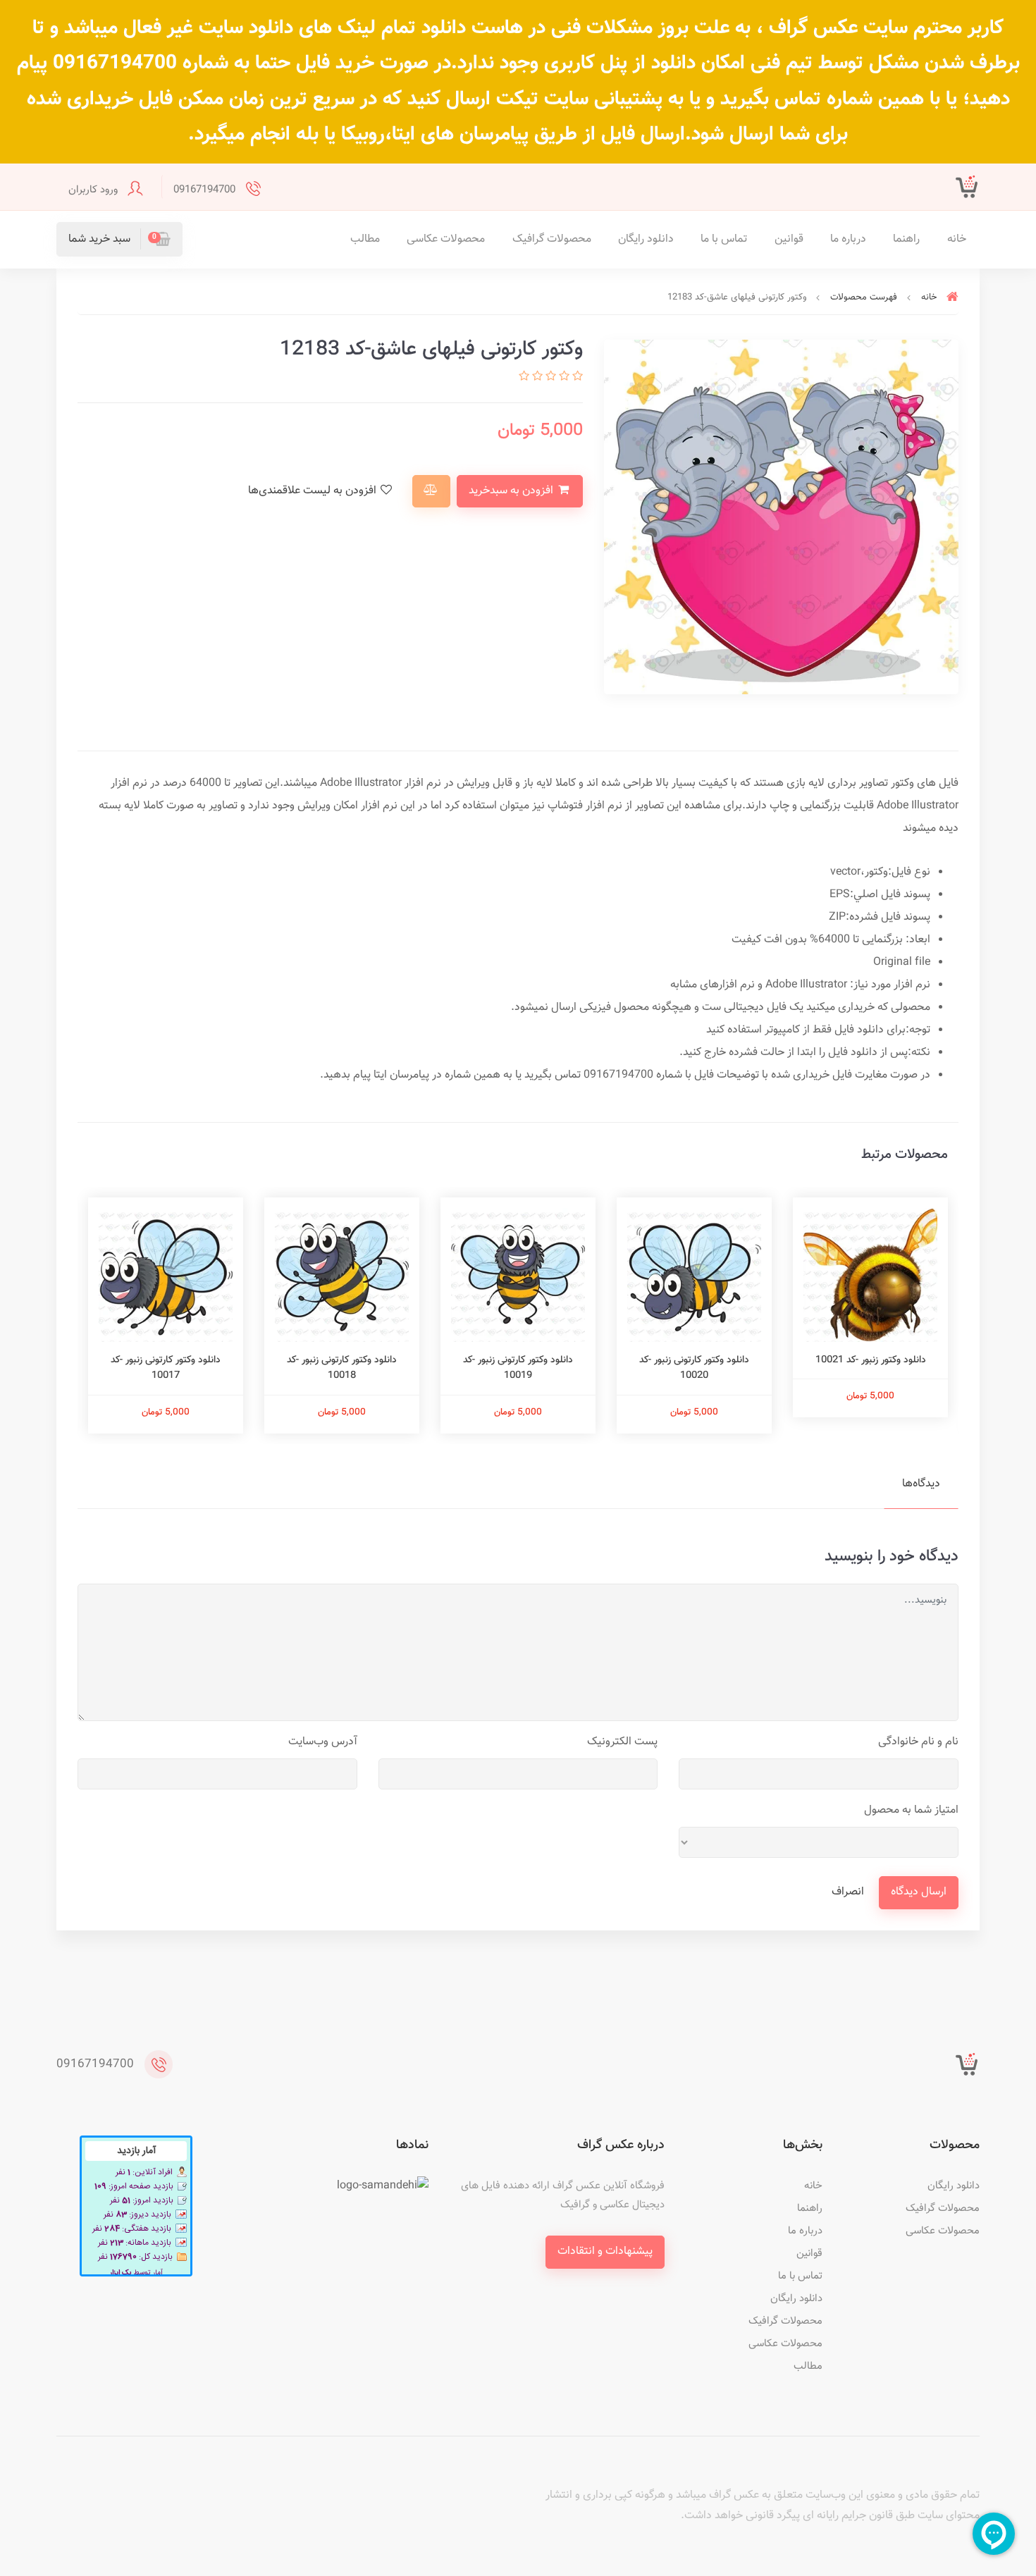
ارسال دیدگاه (919, 1892)
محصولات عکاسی (446, 239)
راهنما (906, 239)
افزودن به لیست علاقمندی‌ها (314, 491)
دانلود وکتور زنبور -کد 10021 (871, 1360)
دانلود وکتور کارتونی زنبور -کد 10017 (166, 1368)
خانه (957, 239)
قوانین (789, 239)
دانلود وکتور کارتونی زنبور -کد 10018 (342, 1368)
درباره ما (848, 239)
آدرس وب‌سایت (323, 1742)
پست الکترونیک (622, 1742)
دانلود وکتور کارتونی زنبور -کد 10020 (694, 1368)
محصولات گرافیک (552, 239)
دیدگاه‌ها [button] (921, 1484)
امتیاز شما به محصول (911, 1810)
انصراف (848, 1892)
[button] (119, 239)
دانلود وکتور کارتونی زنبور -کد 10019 (518, 1368)
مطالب (365, 239)
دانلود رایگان (646, 239)
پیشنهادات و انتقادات (605, 2251)
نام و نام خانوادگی (918, 1742)
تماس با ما (724, 239)
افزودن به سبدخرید (512, 491)
